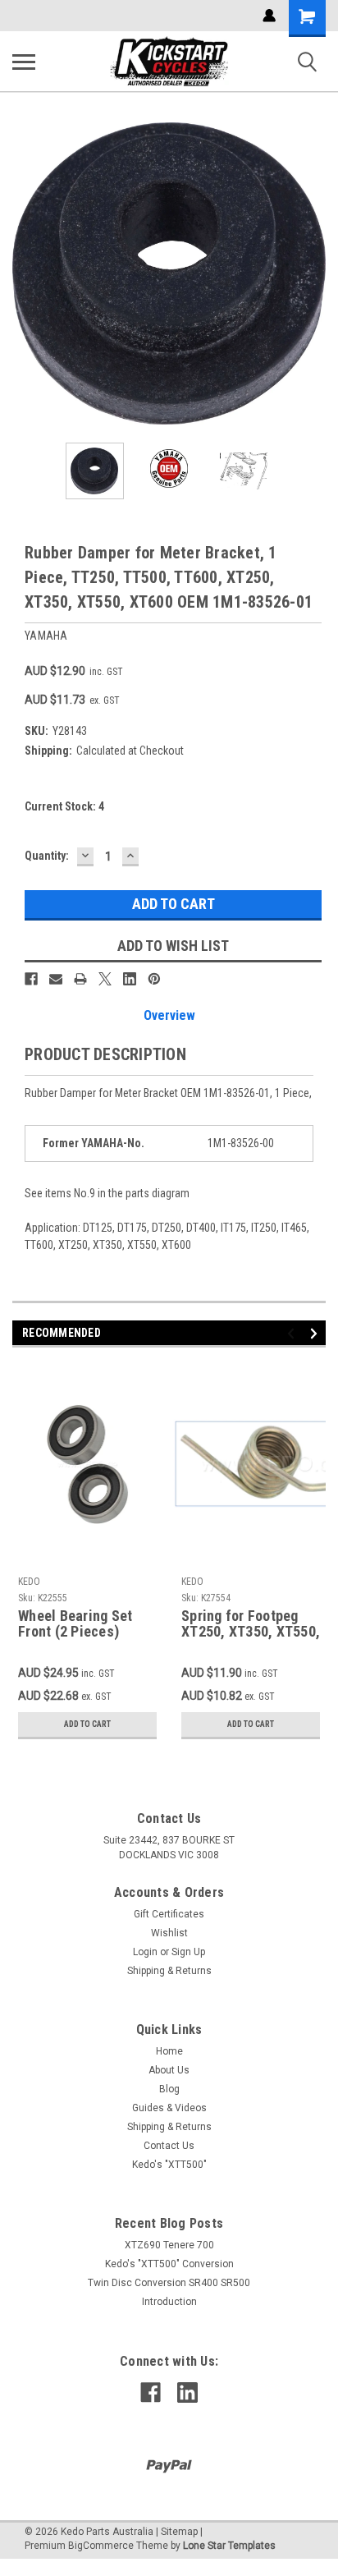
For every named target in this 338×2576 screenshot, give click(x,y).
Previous (25, 273)
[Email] (56, 979)
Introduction (169, 2302)
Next (313, 273)
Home (169, 2051)
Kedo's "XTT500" (169, 2165)
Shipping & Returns (169, 1971)
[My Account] (269, 16)
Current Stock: (64, 806)
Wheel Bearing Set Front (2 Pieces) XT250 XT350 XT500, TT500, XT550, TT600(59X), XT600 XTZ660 (83, 1624)
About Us (169, 2070)
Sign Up (188, 1952)
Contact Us (169, 2146)
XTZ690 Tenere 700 (169, 2245)
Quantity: (47, 856)
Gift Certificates (169, 1914)
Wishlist (169, 1933)
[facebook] (151, 2392)
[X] (105, 979)
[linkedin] (187, 2392)
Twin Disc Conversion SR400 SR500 (169, 2283)
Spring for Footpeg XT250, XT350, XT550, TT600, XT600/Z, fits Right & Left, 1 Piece (251, 1624)
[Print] (80, 979)
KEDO (29, 1582)
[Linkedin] (130, 979)
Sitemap (179, 2532)
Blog (169, 2089)
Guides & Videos (169, 2108)
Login (145, 1952)
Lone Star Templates (229, 2546)
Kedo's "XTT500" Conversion (169, 2264)
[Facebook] (31, 979)
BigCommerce (101, 2546)
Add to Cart (87, 1724)
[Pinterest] (154, 979)
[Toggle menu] (24, 62)
